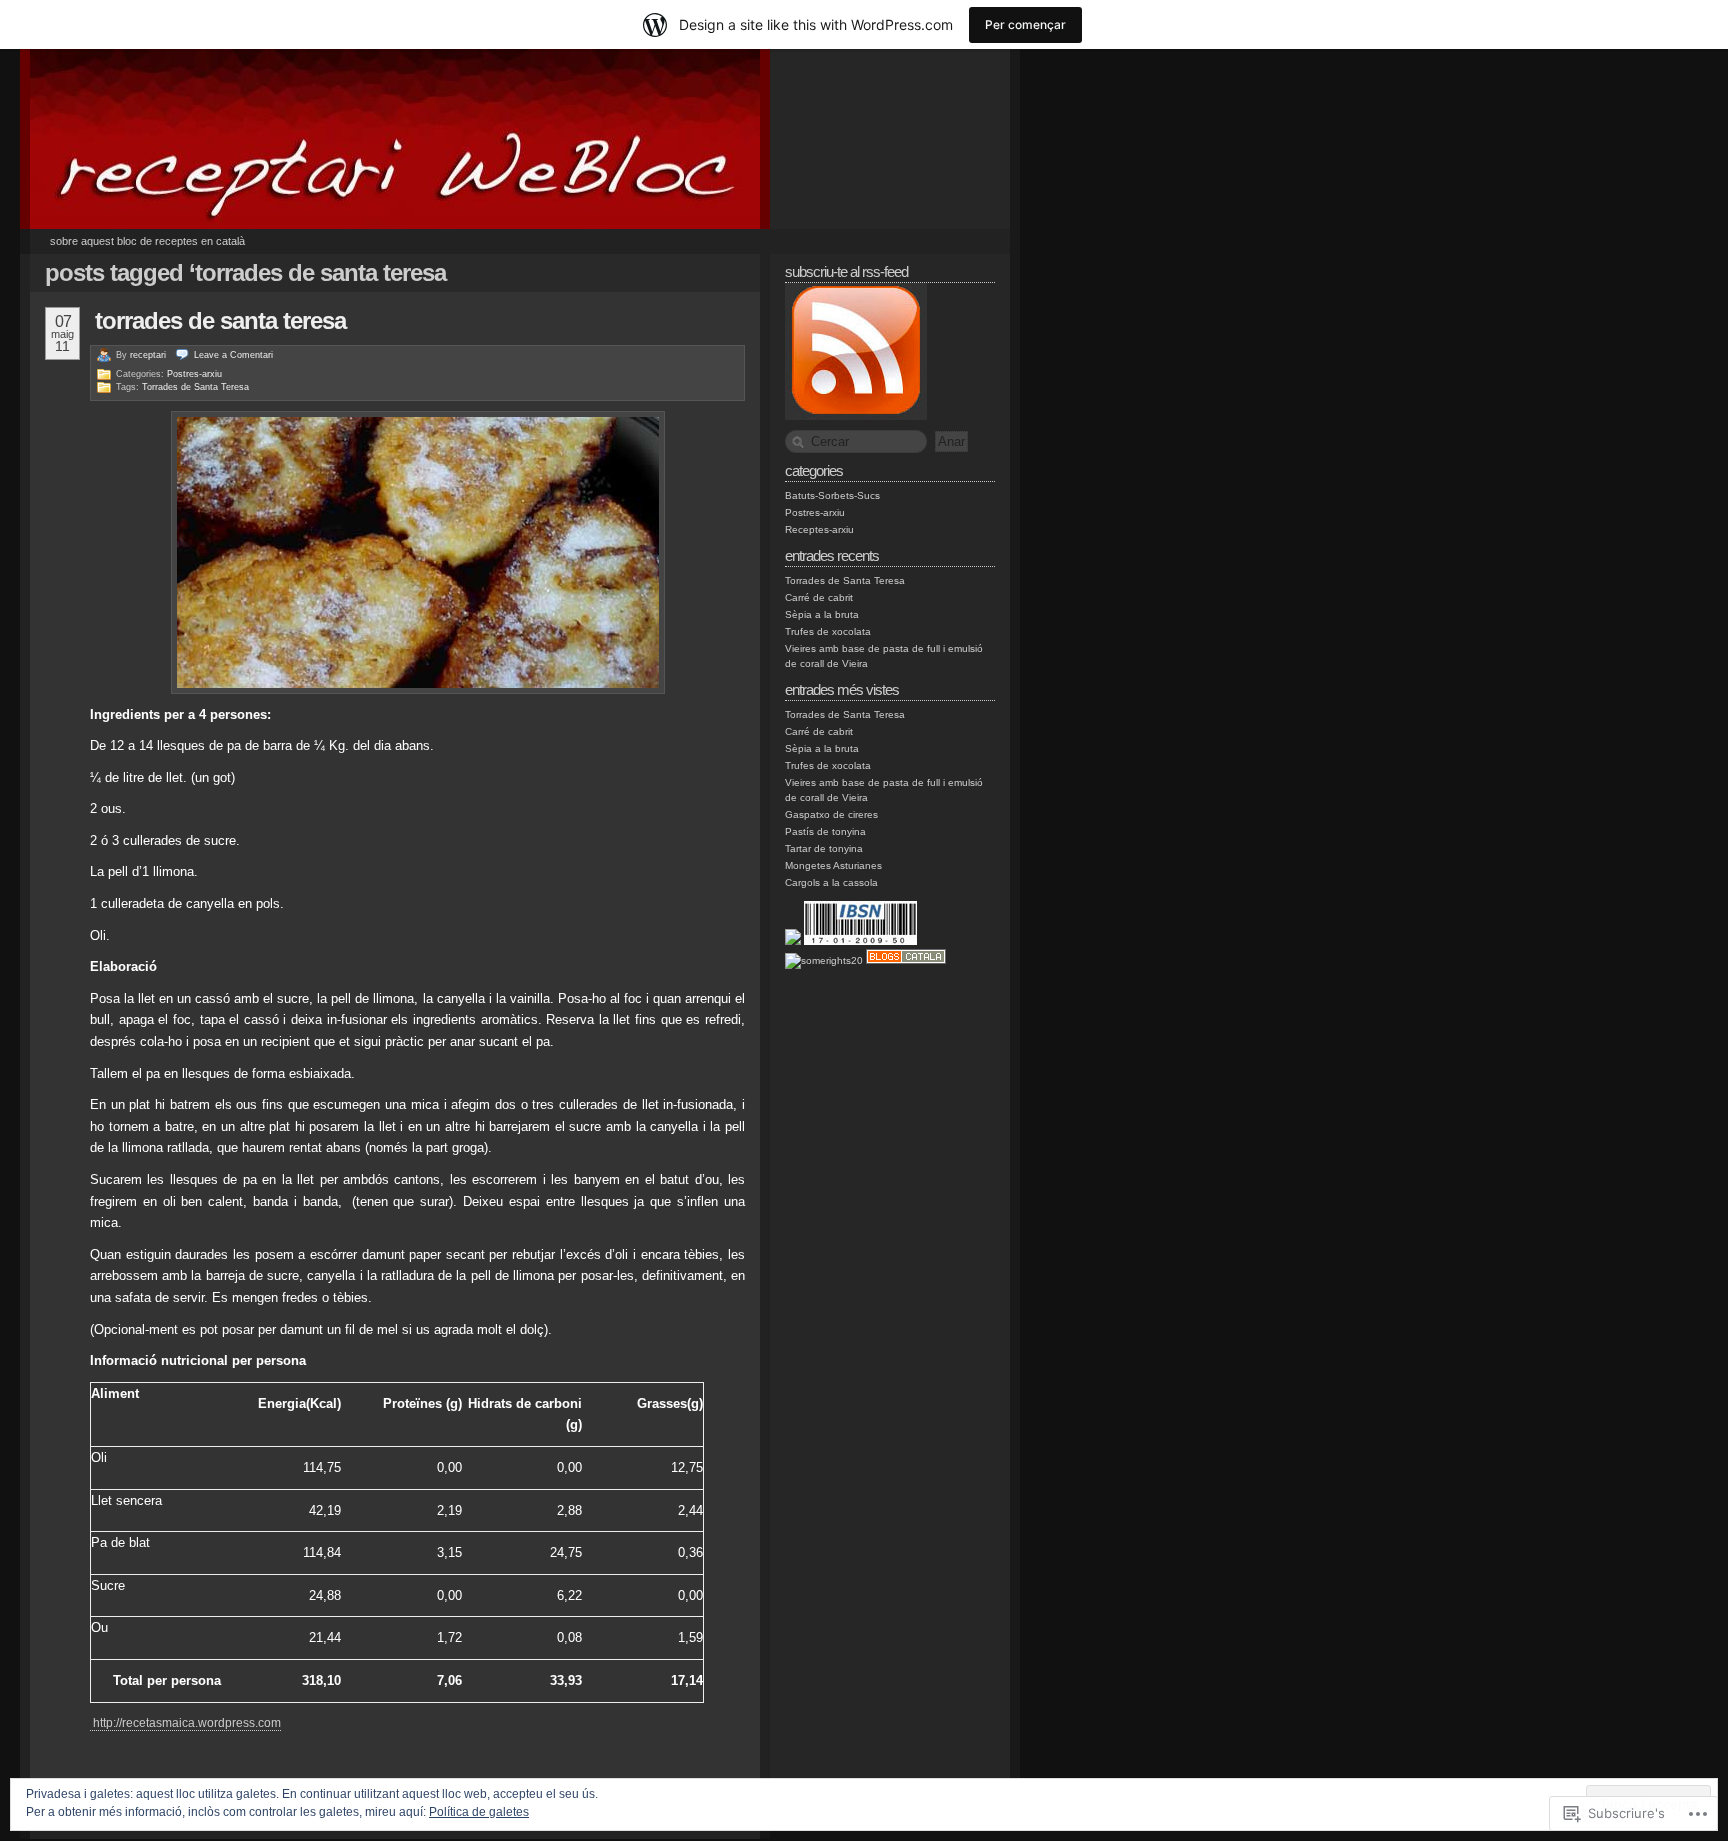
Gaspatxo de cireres (831, 814)
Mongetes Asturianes (833, 865)
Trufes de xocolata (828, 631)
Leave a (233, 355)
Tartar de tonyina (824, 848)
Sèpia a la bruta (822, 614)
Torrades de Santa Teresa (220, 320)
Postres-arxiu (194, 374)
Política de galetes (479, 1812)
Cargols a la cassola (831, 882)
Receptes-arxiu (819, 529)
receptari (148, 355)
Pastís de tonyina (825, 831)
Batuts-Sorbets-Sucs (832, 495)
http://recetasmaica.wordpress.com (185, 1723)
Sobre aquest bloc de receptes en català (147, 241)
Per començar (1025, 24)
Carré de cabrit (819, 597)
